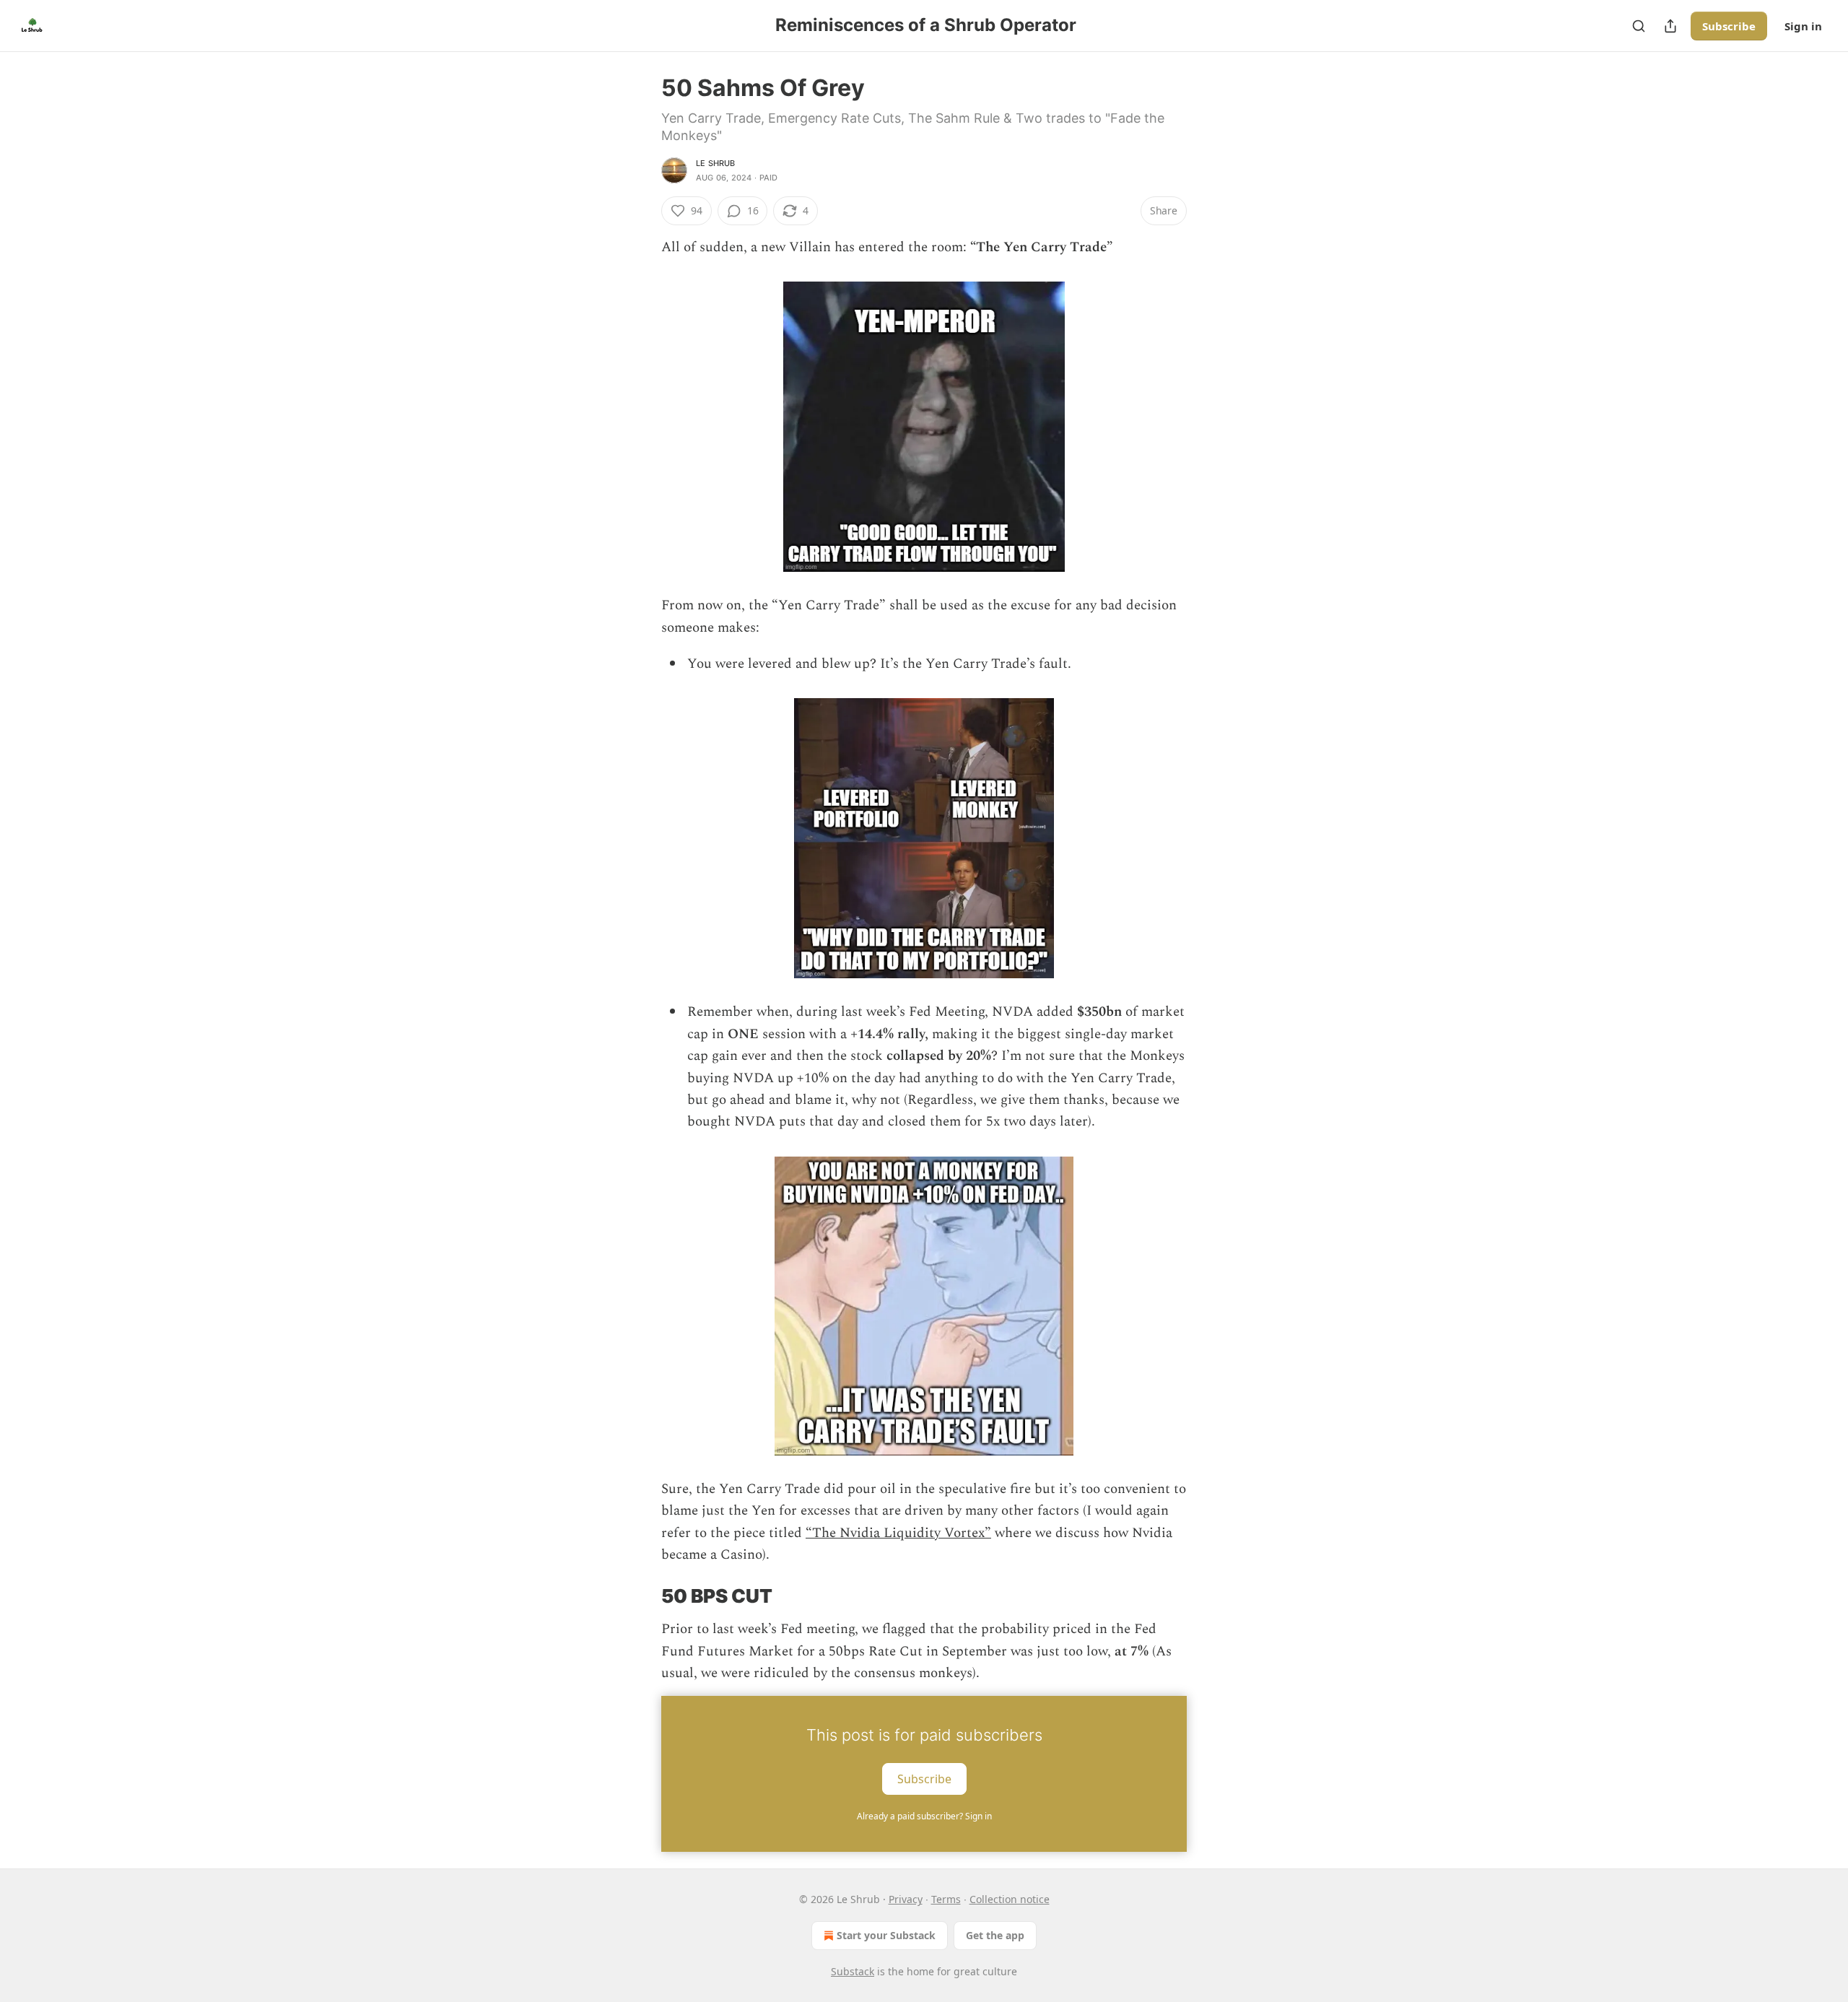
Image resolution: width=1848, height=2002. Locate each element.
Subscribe (1729, 26)
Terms (946, 1899)
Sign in (1803, 26)
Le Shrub (716, 163)
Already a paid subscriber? (924, 1816)
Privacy (906, 1899)
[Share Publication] (1670, 26)
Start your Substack (886, 1935)
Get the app (995, 1935)
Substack (853, 1971)
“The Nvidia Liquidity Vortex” (898, 1533)
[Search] (1639, 26)
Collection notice (1010, 1899)
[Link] (641, 1596)
